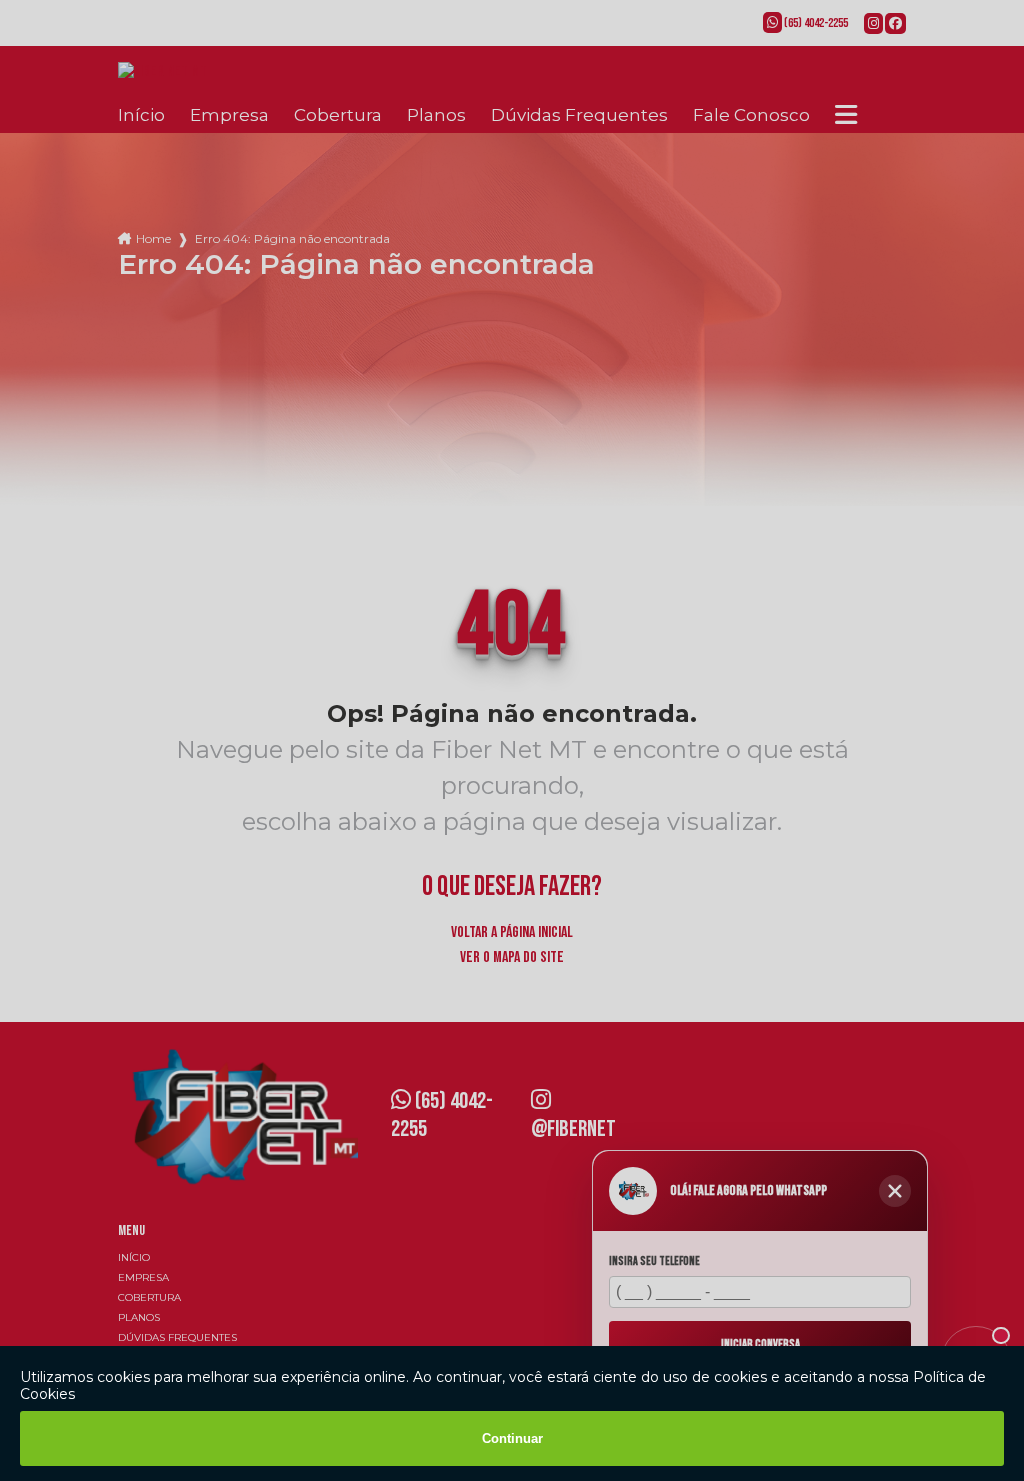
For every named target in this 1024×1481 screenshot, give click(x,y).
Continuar (512, 1438)
